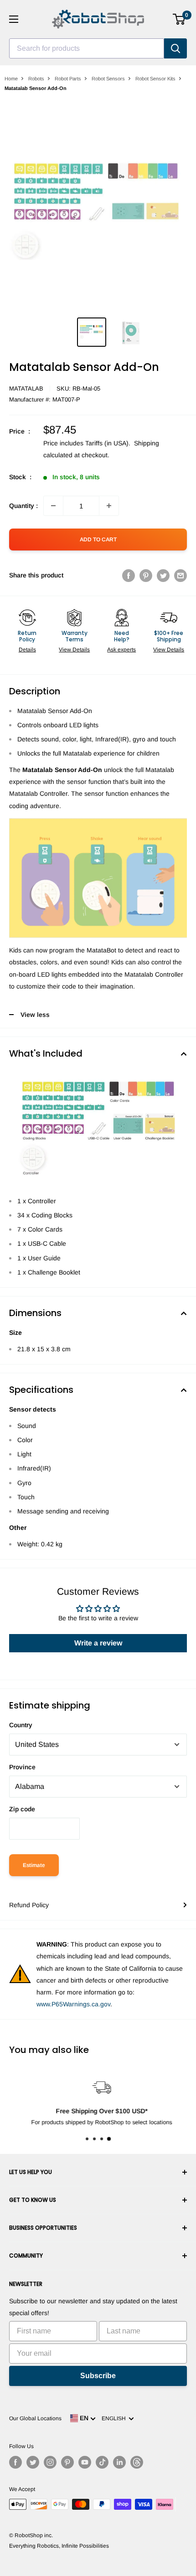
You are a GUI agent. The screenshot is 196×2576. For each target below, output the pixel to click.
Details (27, 650)
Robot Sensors (108, 79)
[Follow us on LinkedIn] (119, 2462)
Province (22, 1767)
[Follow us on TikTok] (102, 2462)
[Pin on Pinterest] (146, 575)
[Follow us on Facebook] (15, 2462)
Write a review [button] (98, 1643)
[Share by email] (181, 575)
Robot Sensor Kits (155, 79)
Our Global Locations (35, 2418)
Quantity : (23, 506)
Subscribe (98, 2376)
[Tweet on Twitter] (163, 575)
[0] (179, 19)
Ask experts (121, 650)
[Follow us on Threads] (137, 2462)
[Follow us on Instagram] (50, 2462)
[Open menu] (14, 19)
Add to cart (98, 540)
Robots (36, 79)
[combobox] (87, 48)
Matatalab (26, 389)
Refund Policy (29, 1905)
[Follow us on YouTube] (85, 2462)
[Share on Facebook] (129, 575)
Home (11, 79)
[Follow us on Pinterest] (67, 2462)
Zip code (22, 1809)
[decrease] (53, 506)
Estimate (34, 1865)
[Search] (175, 48)
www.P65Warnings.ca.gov (73, 2004)
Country (21, 1725)
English (115, 2418)
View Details (74, 650)
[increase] (109, 506)
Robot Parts (68, 79)
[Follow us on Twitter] (33, 2462)
